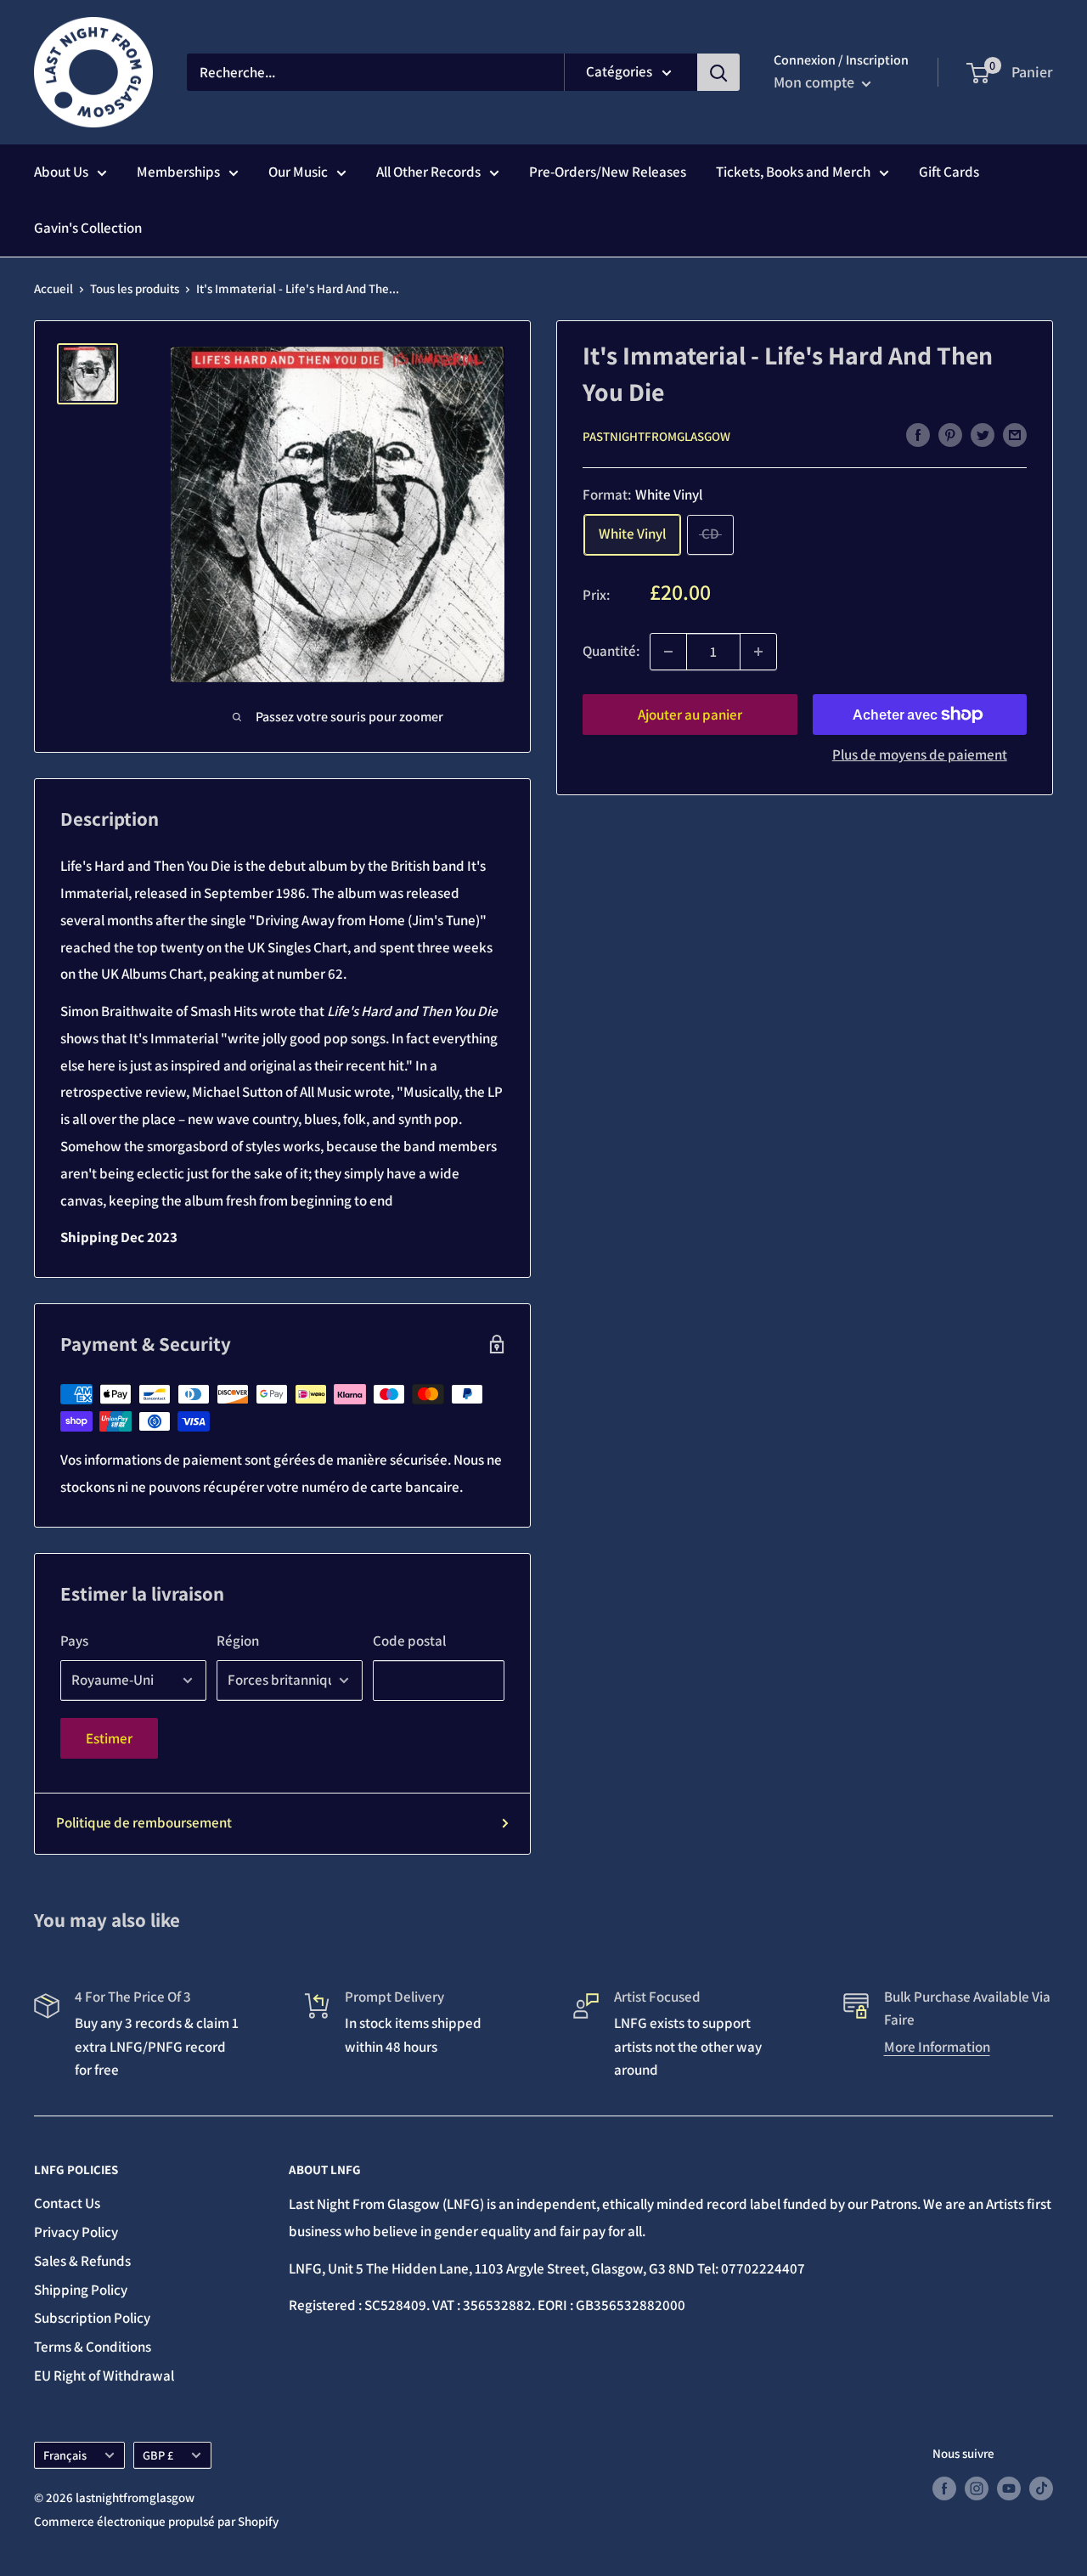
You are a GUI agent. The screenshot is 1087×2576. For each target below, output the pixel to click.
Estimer (109, 1738)
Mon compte (816, 82)
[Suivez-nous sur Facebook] (944, 2488)
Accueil (54, 288)
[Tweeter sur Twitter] (983, 435)
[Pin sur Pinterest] (950, 435)
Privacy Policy (76, 2232)
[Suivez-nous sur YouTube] (1009, 2488)
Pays (74, 1641)
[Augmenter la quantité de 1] (758, 652)
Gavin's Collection (88, 228)
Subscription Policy (92, 2318)
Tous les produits (135, 288)
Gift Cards (949, 172)
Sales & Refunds (82, 2261)
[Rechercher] (718, 72)
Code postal (409, 1641)
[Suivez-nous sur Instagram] (977, 2488)
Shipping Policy (81, 2290)
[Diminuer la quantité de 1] (668, 652)
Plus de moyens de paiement (920, 754)
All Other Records (428, 172)
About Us (61, 172)
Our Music (298, 172)
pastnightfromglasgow (656, 435)
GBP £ (158, 2455)
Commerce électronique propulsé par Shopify (156, 2521)
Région (238, 1641)
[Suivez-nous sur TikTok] (1041, 2488)
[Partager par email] (1015, 435)
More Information (937, 2047)
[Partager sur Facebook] (918, 435)
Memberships (178, 172)
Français (65, 2455)
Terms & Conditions (93, 2347)
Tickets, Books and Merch (793, 172)
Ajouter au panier (690, 715)
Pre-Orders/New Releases (608, 172)
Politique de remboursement (144, 1822)
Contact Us (67, 2203)
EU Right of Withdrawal (104, 2375)
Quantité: (611, 651)
